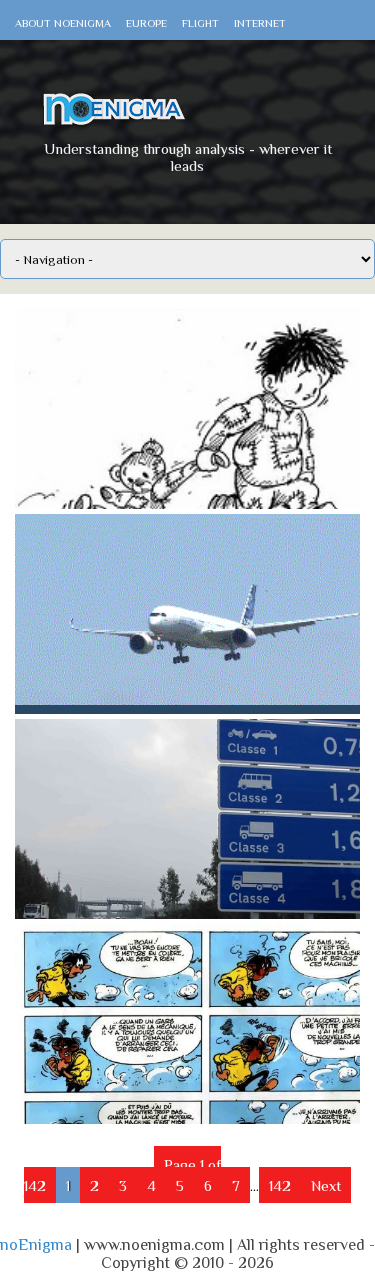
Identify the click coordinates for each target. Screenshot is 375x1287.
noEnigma (36, 1245)
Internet (260, 23)
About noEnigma (63, 23)
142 (280, 1185)
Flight (200, 23)
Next (326, 1185)
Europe (146, 23)
